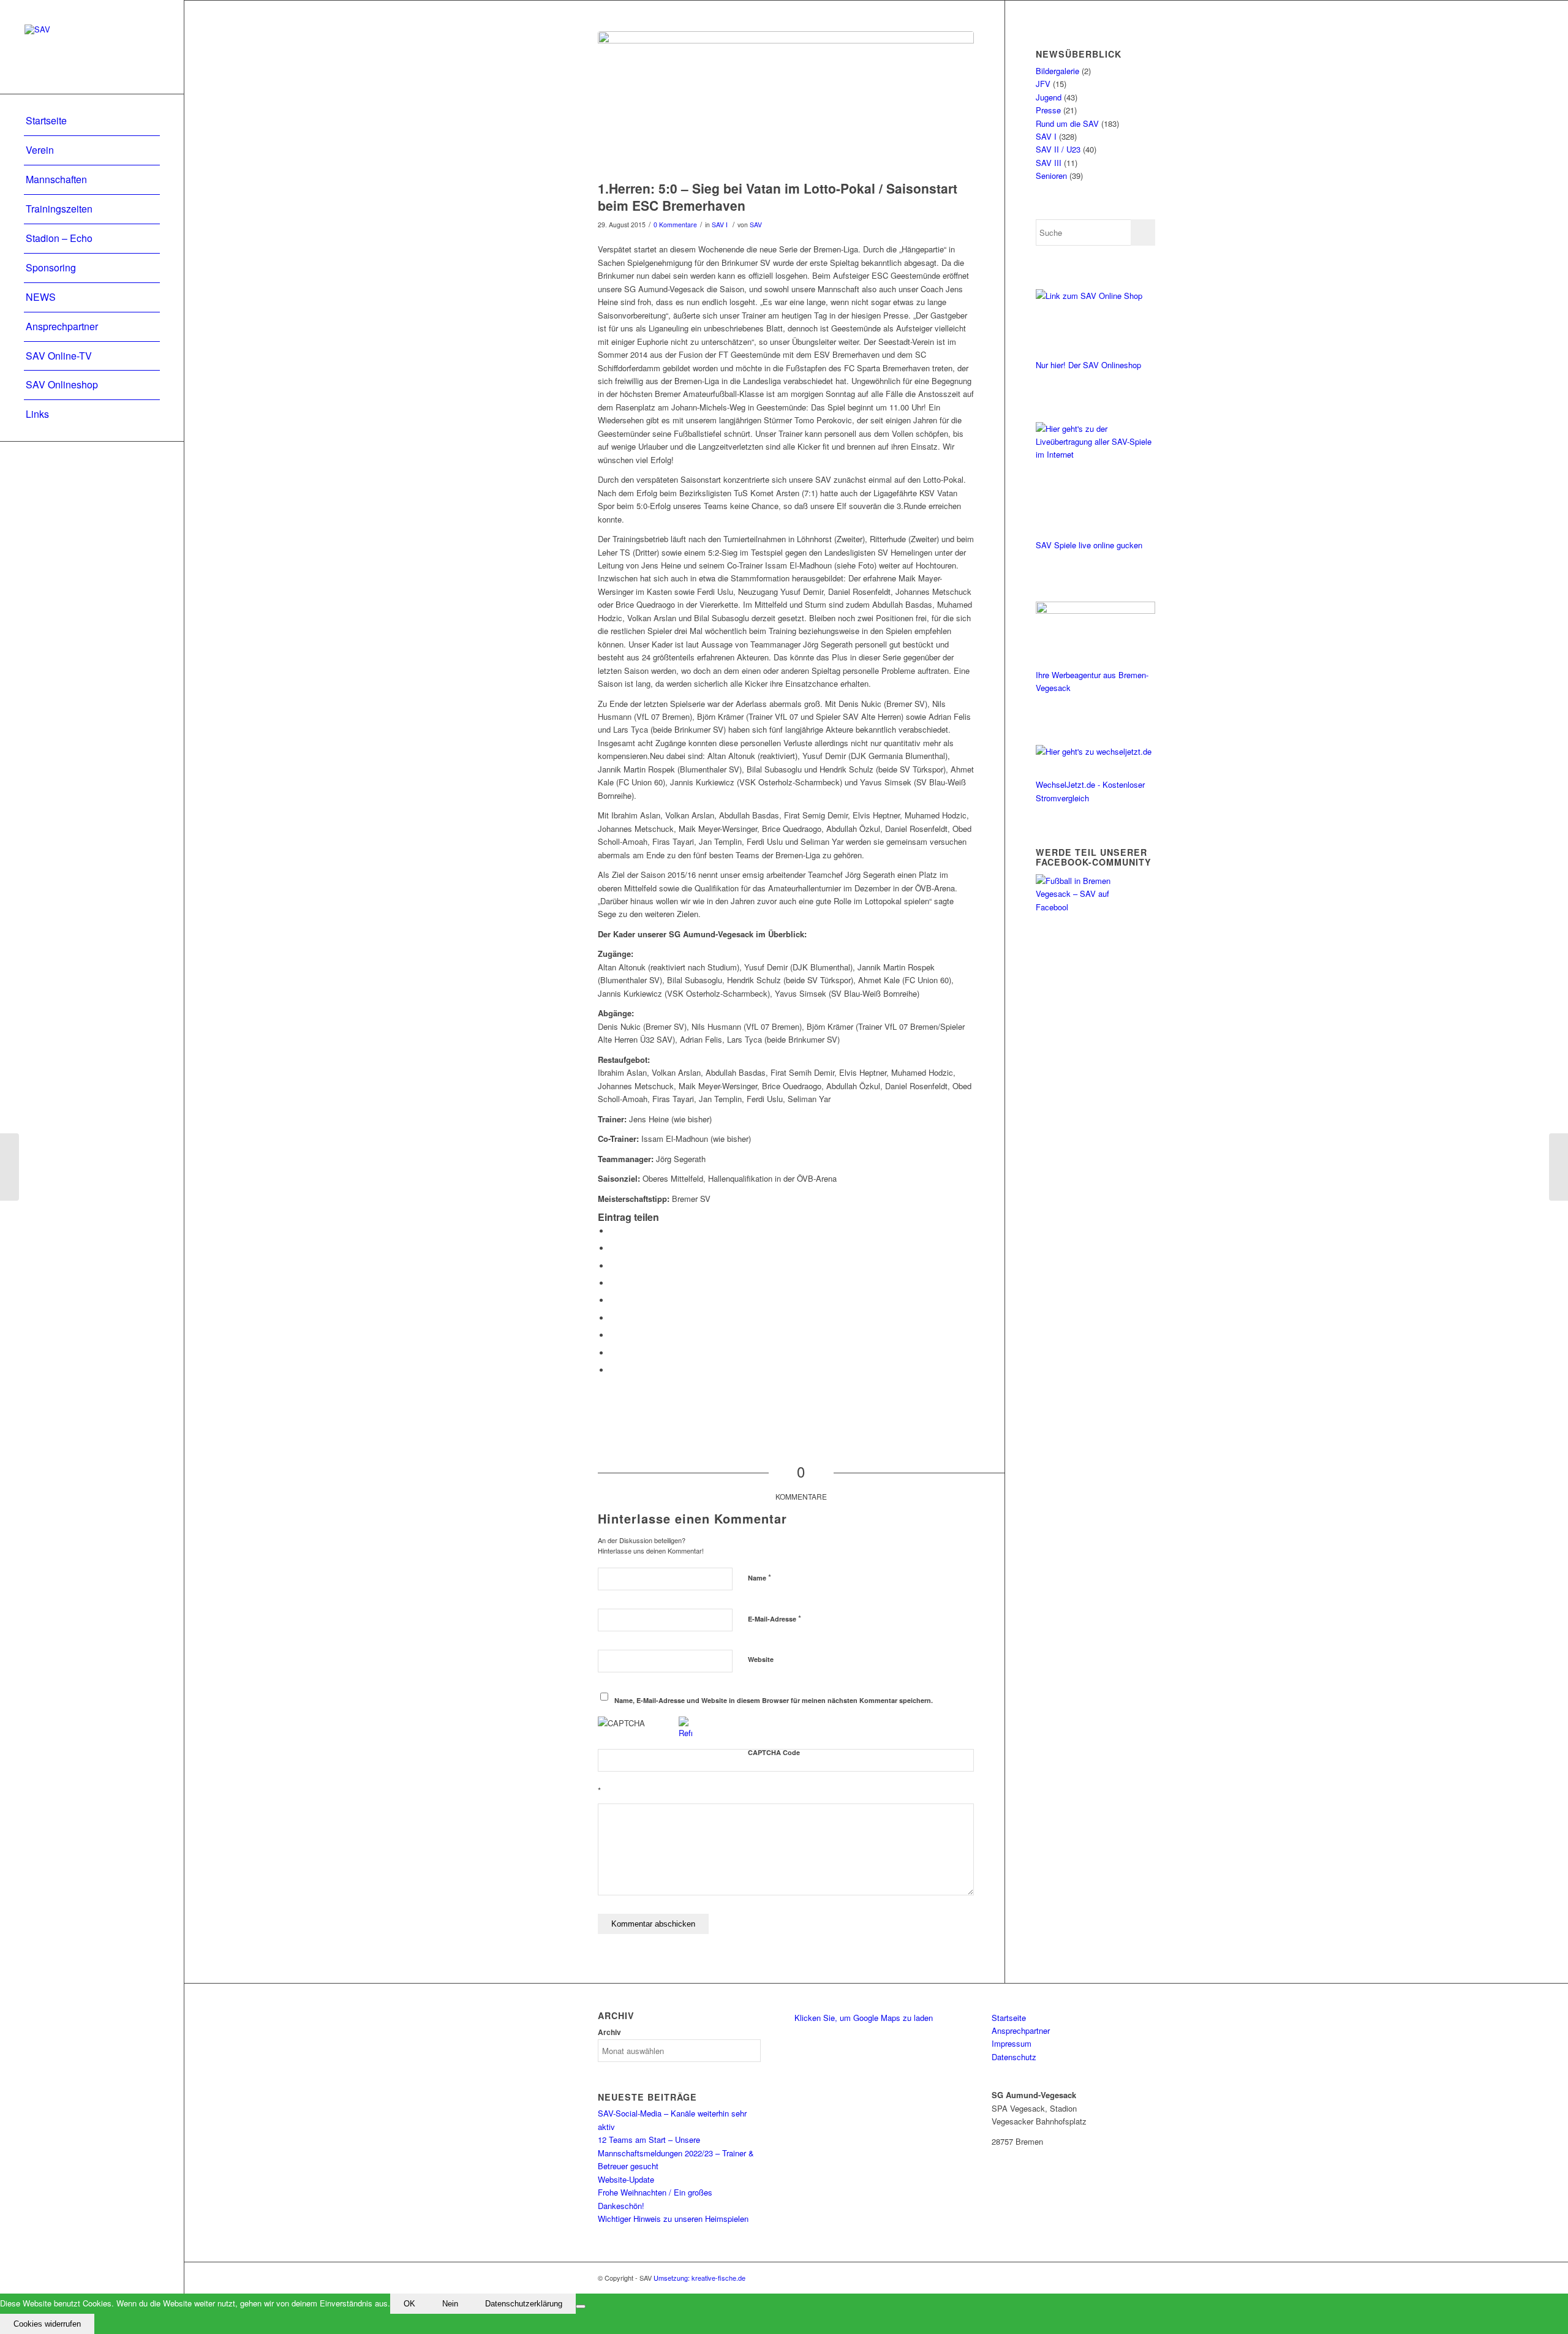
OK (409, 2304)
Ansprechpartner (1021, 2030)
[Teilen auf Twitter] (613, 1248)
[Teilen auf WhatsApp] (613, 1266)
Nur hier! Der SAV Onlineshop (1088, 365)
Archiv (609, 2032)
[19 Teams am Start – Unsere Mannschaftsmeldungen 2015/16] (1559, 1167)
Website (761, 1659)
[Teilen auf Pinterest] (613, 1283)
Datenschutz (1014, 2057)
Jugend (1049, 97)
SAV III (1049, 163)
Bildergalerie (1057, 71)
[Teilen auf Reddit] (613, 1353)
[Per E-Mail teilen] (613, 1370)
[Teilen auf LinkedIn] (613, 1300)
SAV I (720, 225)
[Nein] (581, 2306)
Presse (1048, 110)
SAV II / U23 (1058, 149)
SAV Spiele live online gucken (1089, 545)
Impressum (1012, 2043)
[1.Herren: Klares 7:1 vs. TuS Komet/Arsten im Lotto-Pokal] (9, 1167)
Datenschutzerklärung (524, 2304)
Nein (450, 2304)
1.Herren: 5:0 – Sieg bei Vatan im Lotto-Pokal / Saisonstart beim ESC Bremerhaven (778, 196)
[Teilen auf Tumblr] (613, 1318)
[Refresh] (685, 1733)
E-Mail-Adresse (775, 1618)
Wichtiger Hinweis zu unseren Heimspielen (673, 2219)
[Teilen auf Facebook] (613, 1231)
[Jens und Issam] (786, 103)
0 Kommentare (675, 225)
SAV (756, 225)
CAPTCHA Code (774, 1752)
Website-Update (626, 2179)
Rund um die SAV (1067, 123)
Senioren (1051, 176)
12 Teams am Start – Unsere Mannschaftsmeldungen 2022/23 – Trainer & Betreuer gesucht (676, 2153)
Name (759, 1577)
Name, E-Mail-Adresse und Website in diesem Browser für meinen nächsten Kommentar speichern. (774, 1700)
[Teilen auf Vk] (613, 1335)
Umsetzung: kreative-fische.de (699, 2278)
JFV (1043, 84)
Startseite (1009, 2018)
